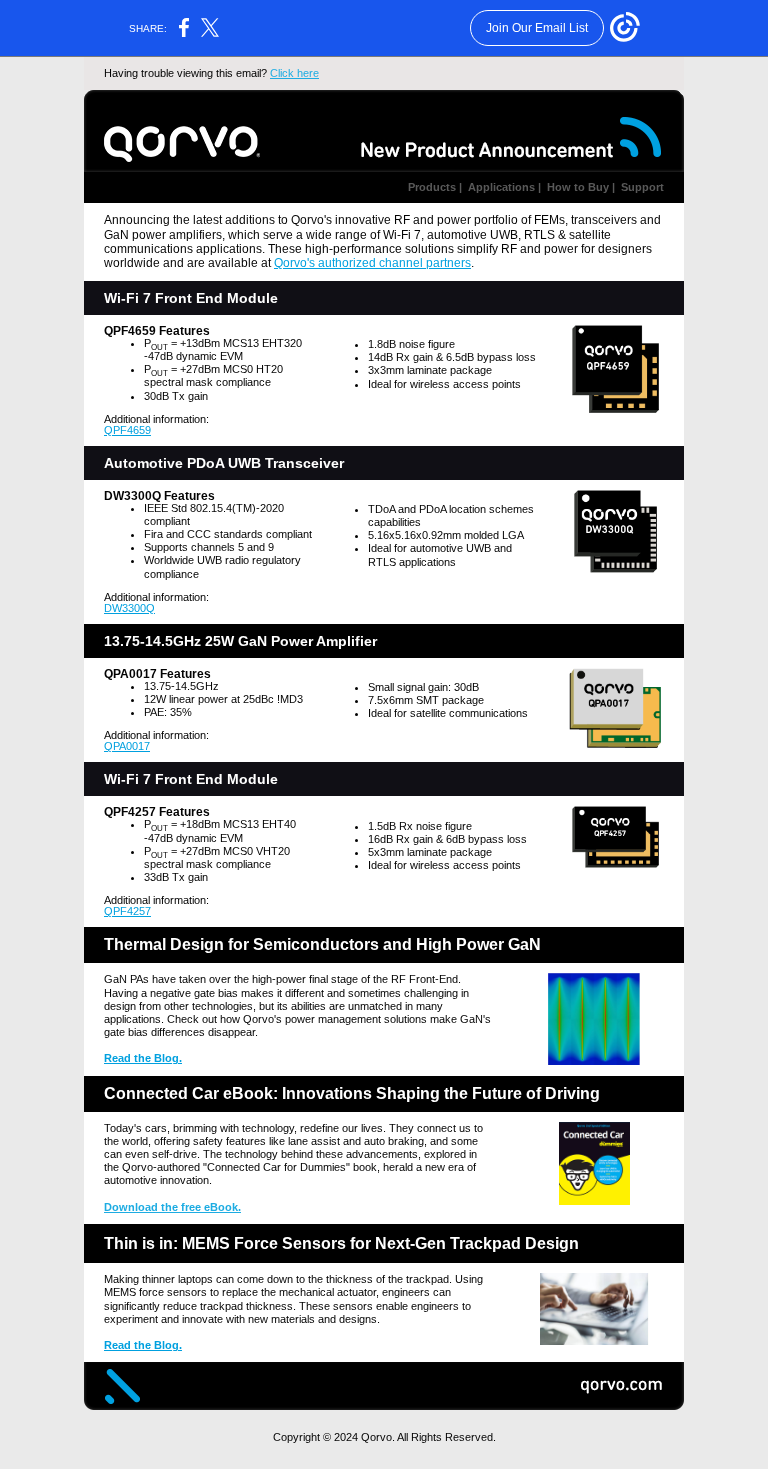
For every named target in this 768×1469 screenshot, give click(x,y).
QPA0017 (127, 746)
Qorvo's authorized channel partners (372, 263)
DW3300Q (129, 608)
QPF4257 (127, 911)
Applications (500, 187)
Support (641, 187)
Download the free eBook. (172, 1207)
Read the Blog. (143, 1058)
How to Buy (576, 187)
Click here (294, 73)
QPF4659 (127, 430)
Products (432, 187)
